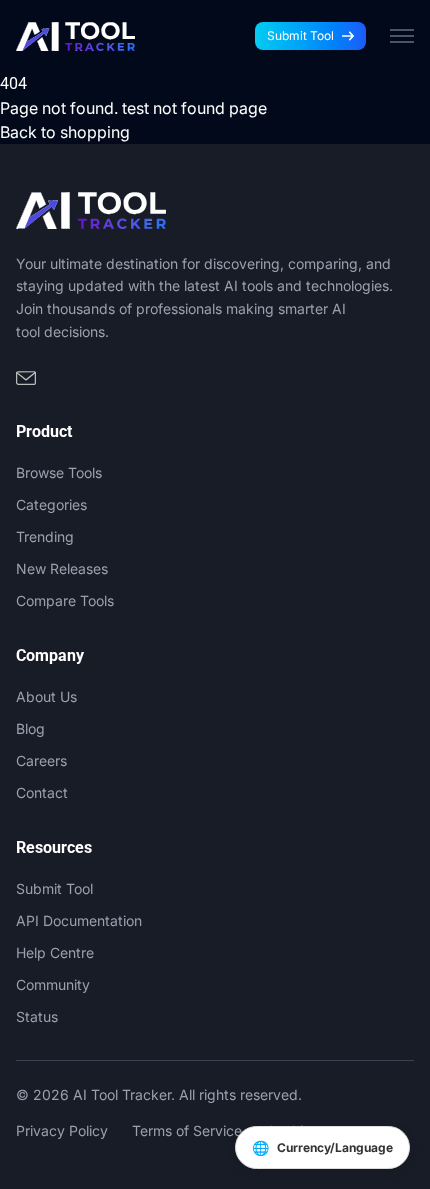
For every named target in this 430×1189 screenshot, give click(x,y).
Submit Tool (300, 35)
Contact (42, 792)
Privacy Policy (62, 1130)
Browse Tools (59, 472)
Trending (45, 536)
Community (53, 984)
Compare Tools (65, 600)
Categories (51, 504)
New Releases (62, 568)
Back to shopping (65, 132)
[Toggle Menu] (402, 36)
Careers (41, 760)
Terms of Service (187, 1130)
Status (37, 1016)
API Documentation (79, 920)
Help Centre (55, 952)
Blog (30, 728)
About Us (46, 696)
